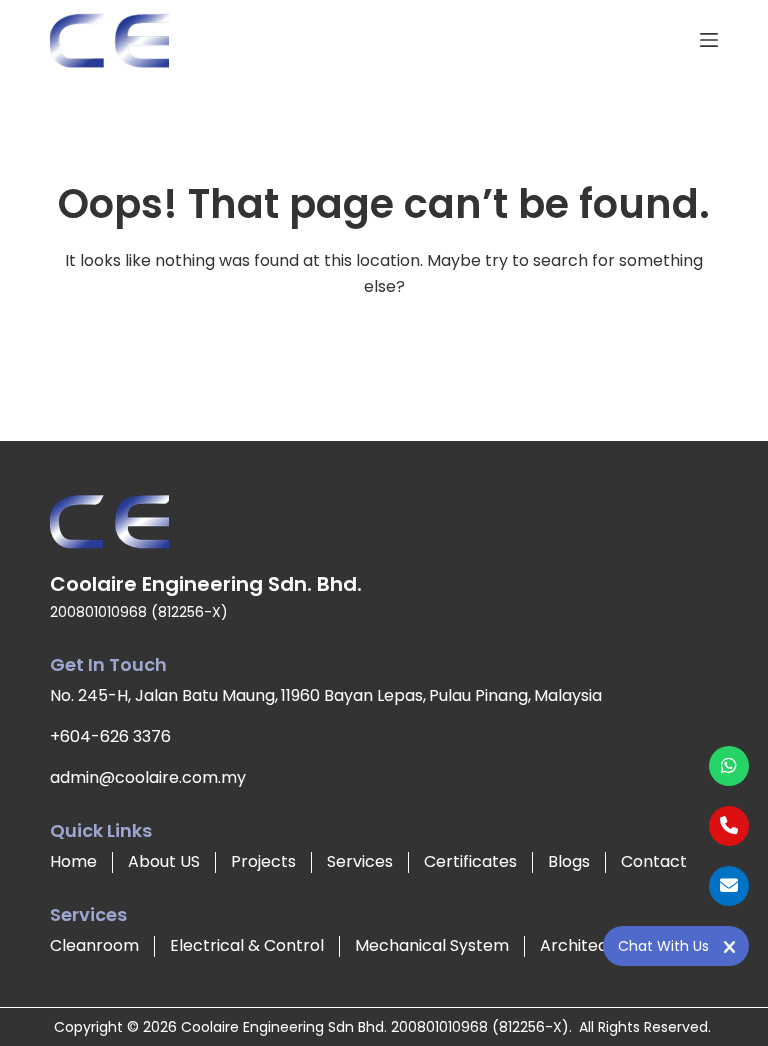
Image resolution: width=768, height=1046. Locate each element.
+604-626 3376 (110, 736)
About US (164, 861)
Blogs (569, 861)
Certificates (470, 861)
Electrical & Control (247, 945)
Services (360, 861)
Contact (654, 861)
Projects (263, 861)
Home (73, 861)
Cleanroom (94, 945)
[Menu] (709, 40)
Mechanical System (432, 945)
